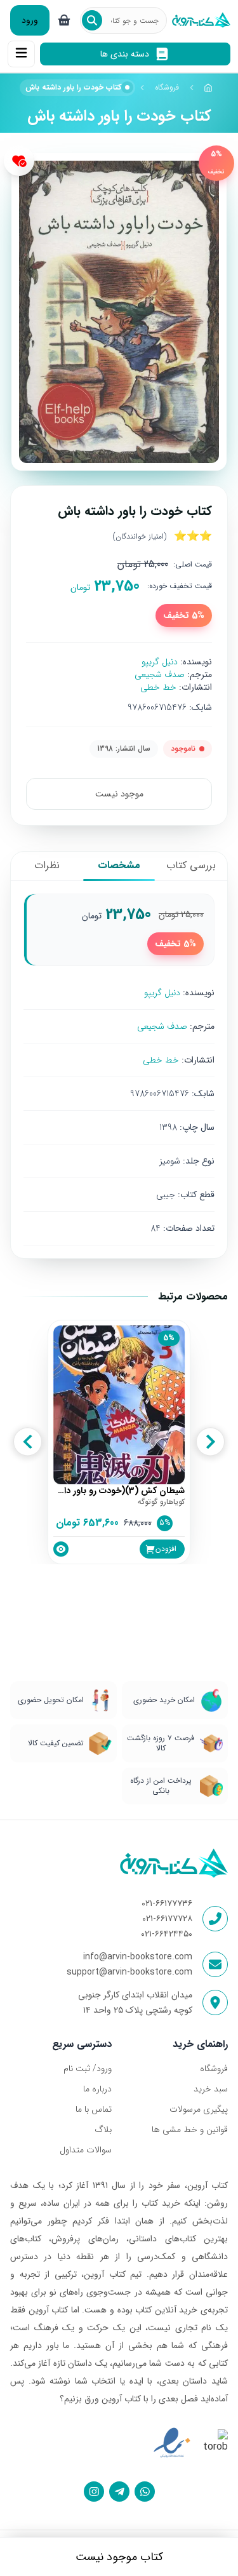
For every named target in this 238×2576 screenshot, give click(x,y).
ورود (30, 20)
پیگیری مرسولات (199, 2109)
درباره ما (97, 2089)
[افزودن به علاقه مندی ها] (19, 161)
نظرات (47, 865)
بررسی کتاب (191, 865)
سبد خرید (211, 2089)
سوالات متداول (86, 2150)
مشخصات (119, 865)
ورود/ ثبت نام (88, 2069)
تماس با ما (94, 2109)
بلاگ (103, 2130)
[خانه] (209, 88)
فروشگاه (167, 87)
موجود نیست (119, 794)
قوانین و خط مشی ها (190, 2130)
